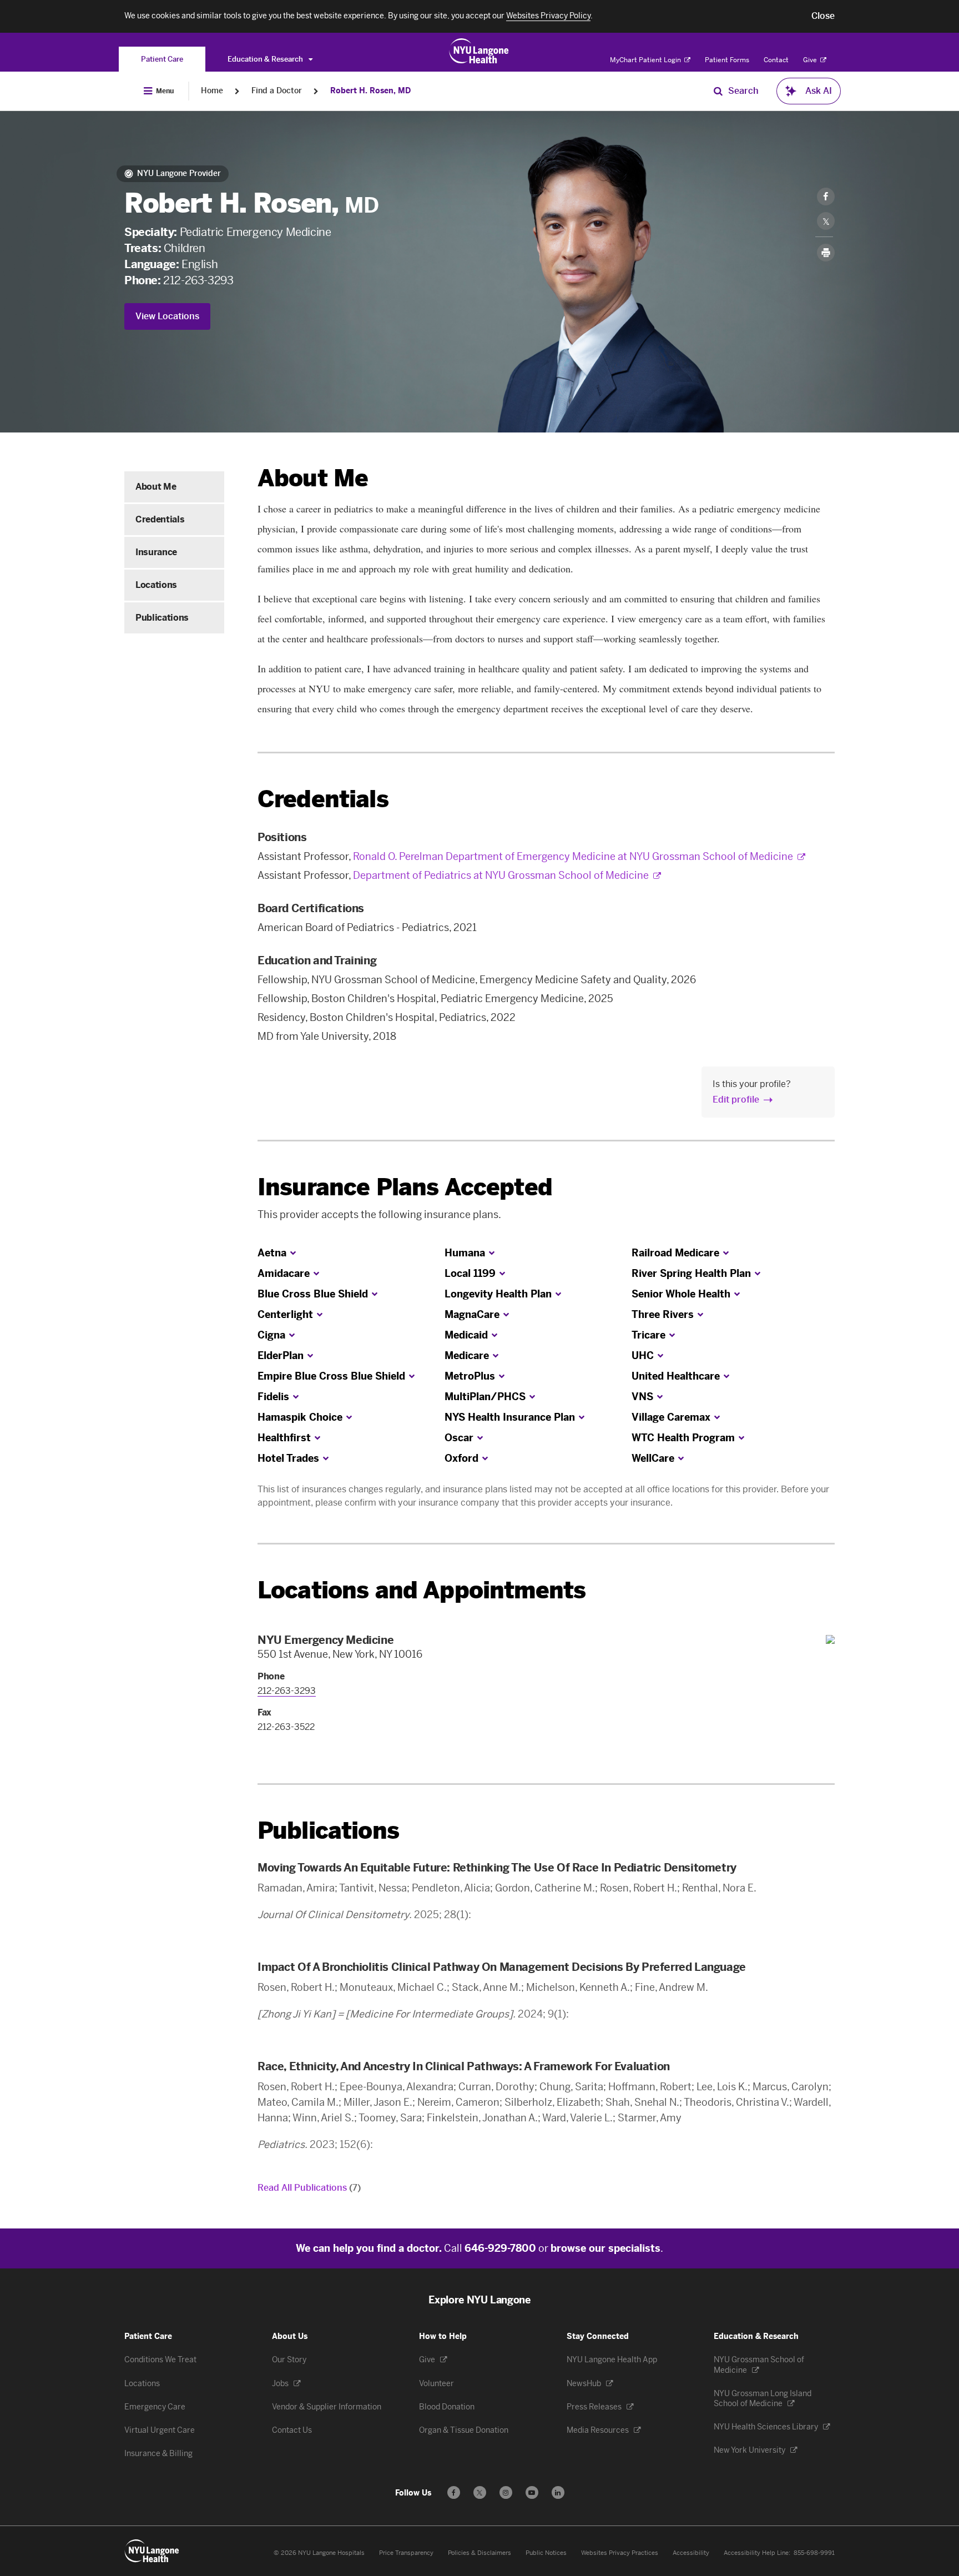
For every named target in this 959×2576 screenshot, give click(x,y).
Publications (162, 618)
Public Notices (546, 2553)
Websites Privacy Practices (620, 2553)
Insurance (156, 552)
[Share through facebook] (826, 197)
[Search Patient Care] (718, 91)
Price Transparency (406, 2553)
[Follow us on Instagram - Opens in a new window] (506, 2492)
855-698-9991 (814, 2553)
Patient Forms (727, 60)
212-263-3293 (198, 280)
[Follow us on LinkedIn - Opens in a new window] (558, 2492)
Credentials (160, 519)
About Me (156, 487)
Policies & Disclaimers (479, 2553)
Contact (776, 60)
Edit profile (736, 1100)
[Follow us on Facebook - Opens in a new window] (454, 2492)
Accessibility (691, 2553)
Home (212, 91)
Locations (156, 585)
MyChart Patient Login (646, 60)
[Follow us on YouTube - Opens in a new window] (532, 2492)
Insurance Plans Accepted (405, 1187)
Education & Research (266, 59)
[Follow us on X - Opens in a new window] (480, 2492)
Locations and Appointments (422, 1590)
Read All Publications (309, 2188)
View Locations (167, 316)
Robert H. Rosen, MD (370, 91)
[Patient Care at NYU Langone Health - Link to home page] (479, 51)
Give (811, 60)
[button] (823, 16)
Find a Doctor (277, 91)
